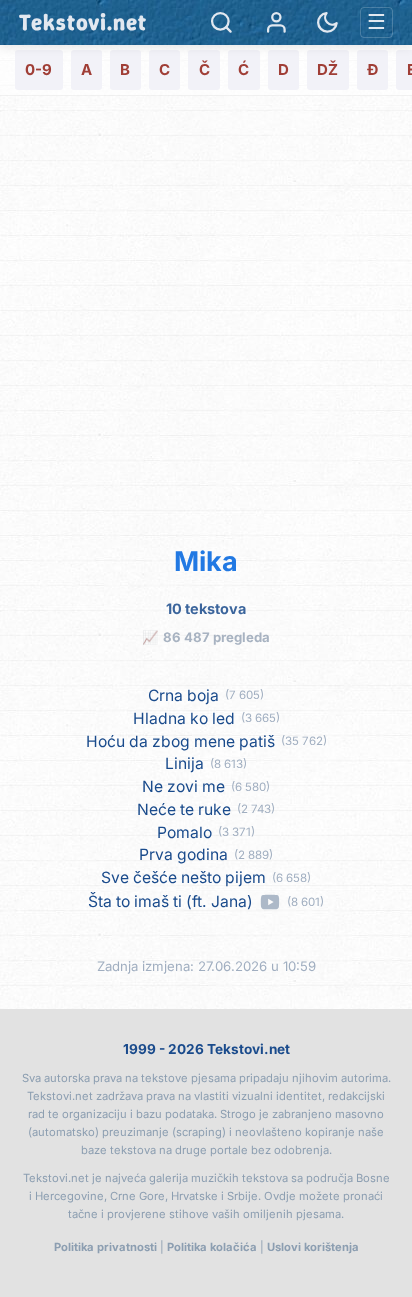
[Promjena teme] (327, 22)
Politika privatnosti (105, 1247)
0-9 (38, 69)
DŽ (327, 69)
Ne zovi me (183, 787)
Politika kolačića (212, 1247)
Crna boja (183, 696)
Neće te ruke (184, 810)
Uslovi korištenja (313, 1247)
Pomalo (184, 833)
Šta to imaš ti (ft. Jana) (170, 902)
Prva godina (183, 855)
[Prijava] (276, 22)
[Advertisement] (206, 317)
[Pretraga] (221, 22)
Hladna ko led (184, 719)
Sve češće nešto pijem (183, 878)
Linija (184, 764)
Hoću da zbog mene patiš (180, 742)
